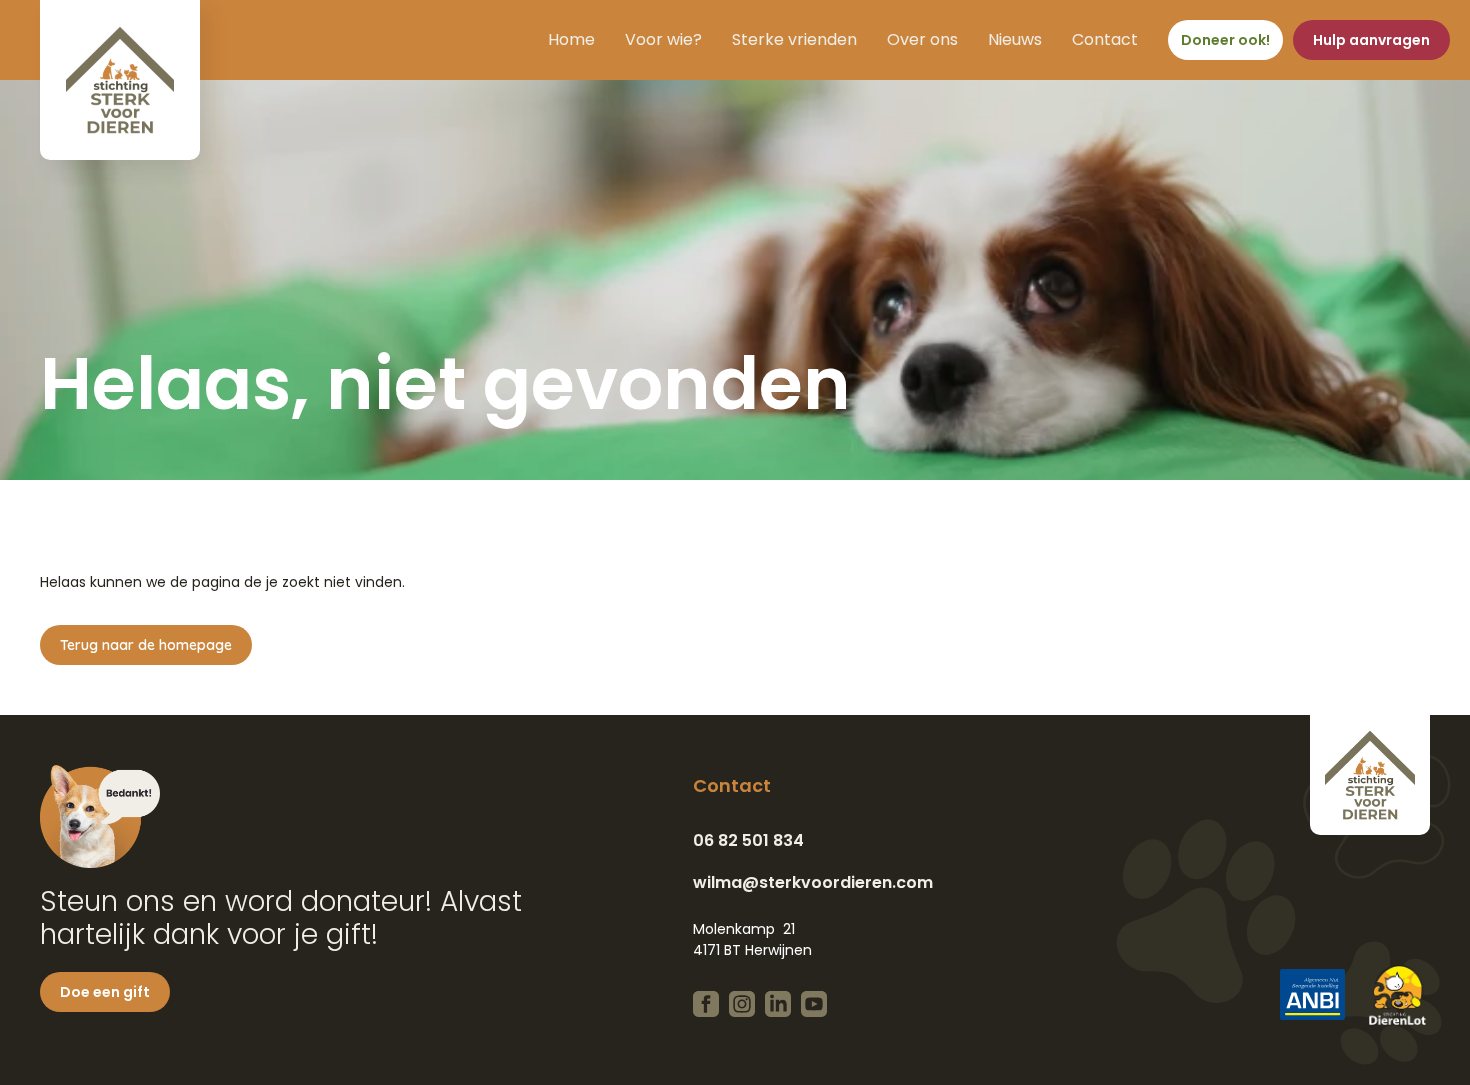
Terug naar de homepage (146, 645)
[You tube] (814, 1004)
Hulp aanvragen (1371, 40)
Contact (1105, 39)
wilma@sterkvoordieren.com (813, 882)
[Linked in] (778, 1004)
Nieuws (1015, 39)
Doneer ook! (1225, 40)
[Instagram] (742, 1004)
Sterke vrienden (794, 39)
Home (571, 39)
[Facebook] (706, 1004)
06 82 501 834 (748, 840)
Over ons (922, 39)
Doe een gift (105, 992)
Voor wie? (663, 39)
